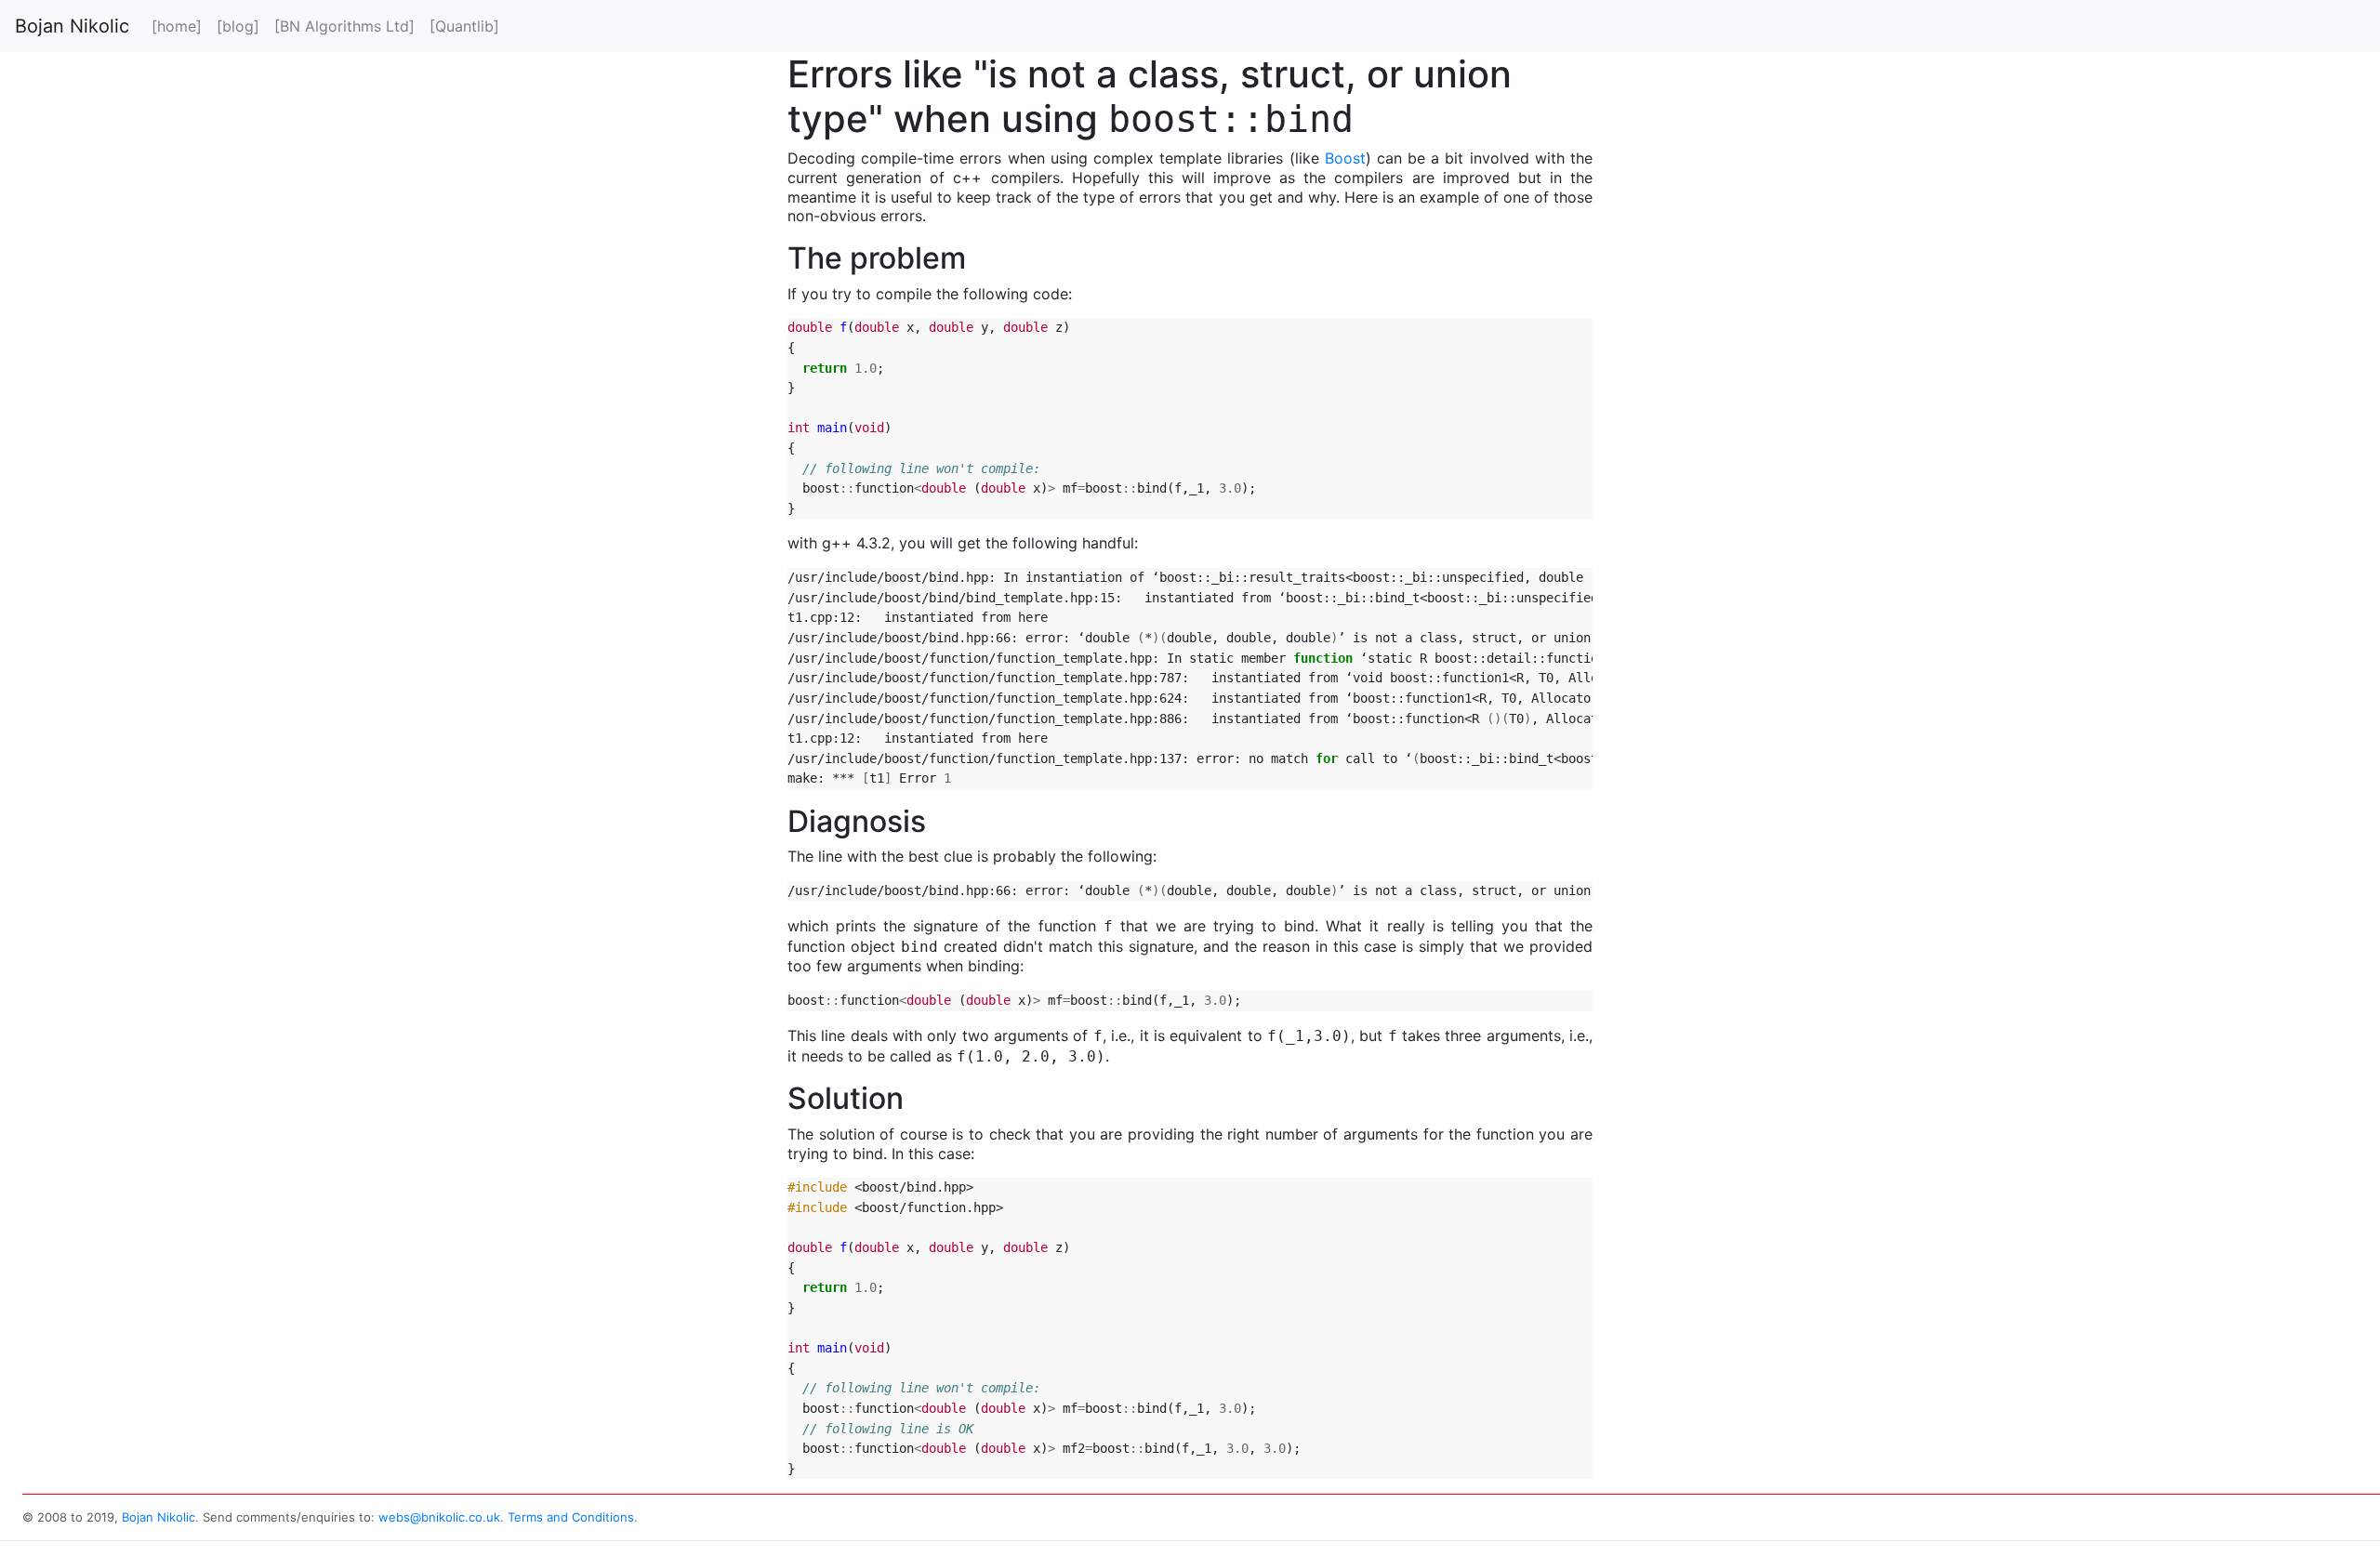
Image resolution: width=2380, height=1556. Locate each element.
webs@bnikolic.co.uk (439, 1517)
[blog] (238, 26)
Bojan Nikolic (72, 26)
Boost (1345, 158)
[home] (177, 26)
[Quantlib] (464, 26)
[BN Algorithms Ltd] (344, 26)
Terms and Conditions (571, 1517)
